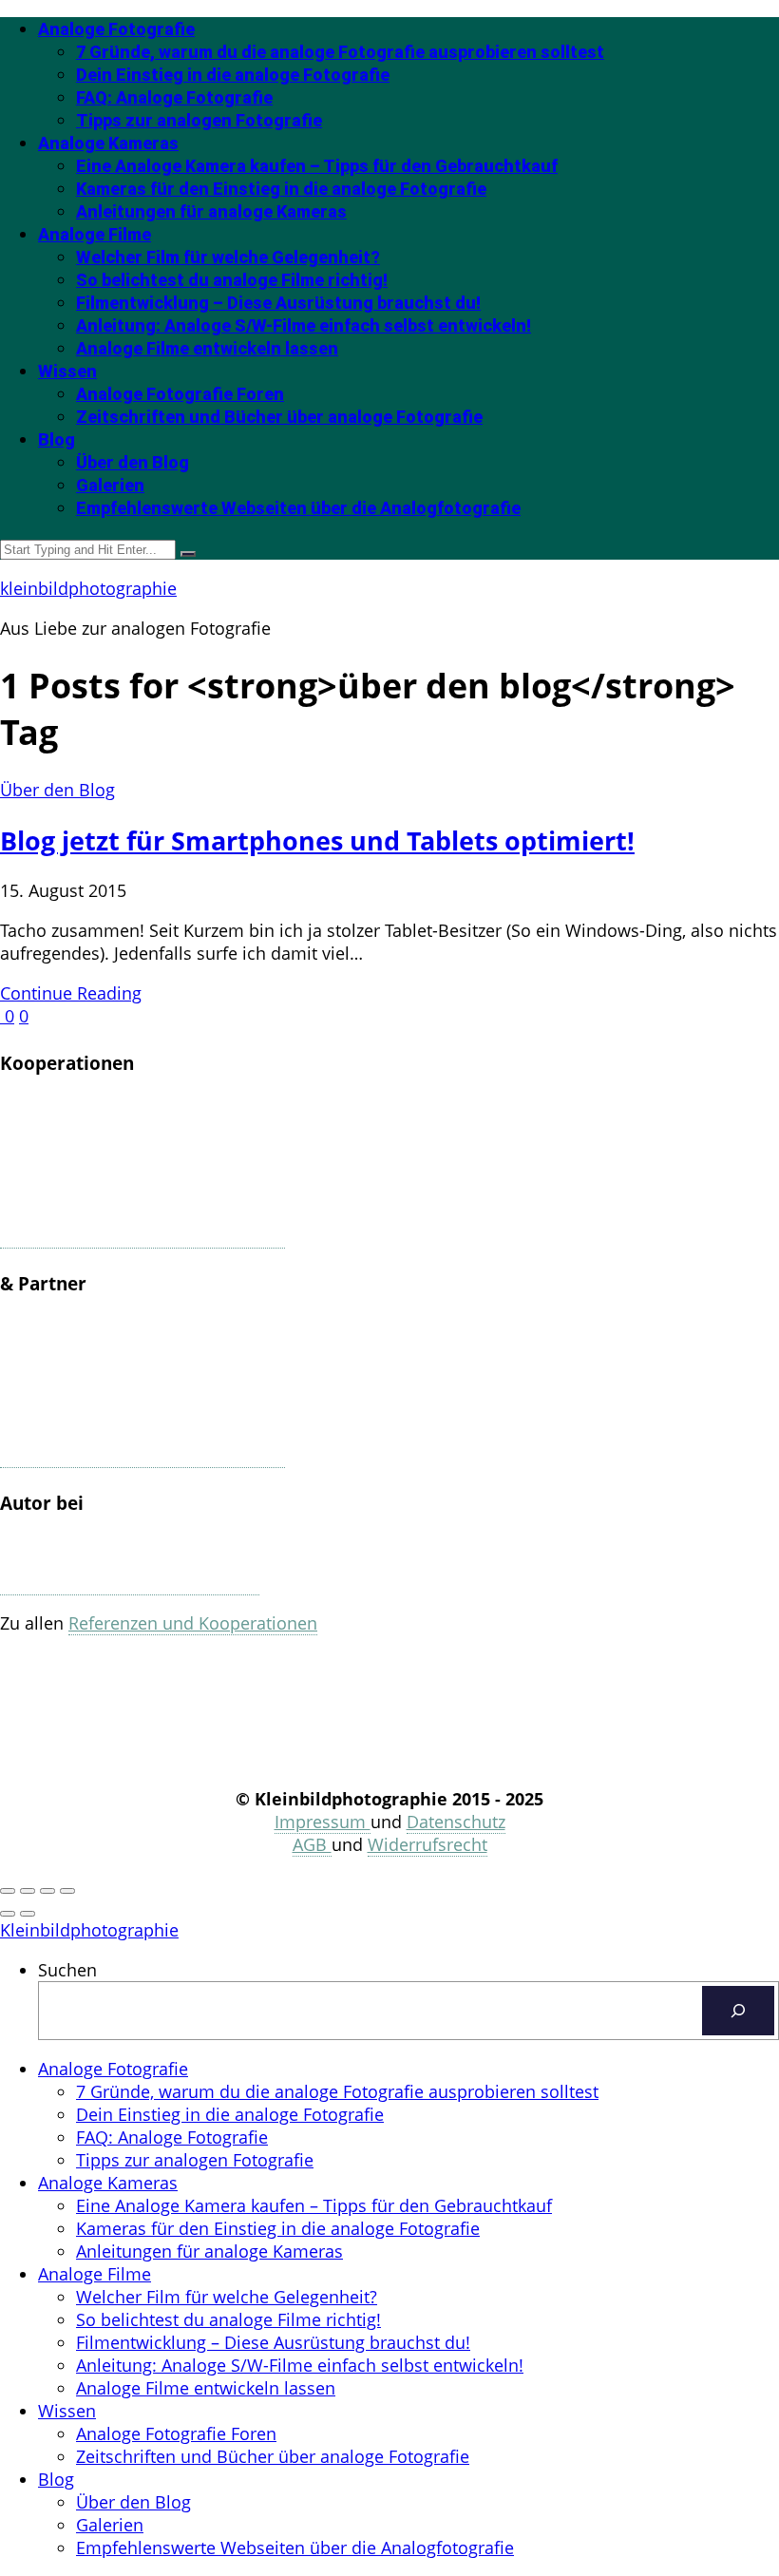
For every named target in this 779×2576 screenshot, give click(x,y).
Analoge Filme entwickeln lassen (207, 348)
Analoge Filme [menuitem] (95, 2274)
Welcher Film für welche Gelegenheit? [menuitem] (227, 2297)
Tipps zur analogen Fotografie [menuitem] (195, 2160)
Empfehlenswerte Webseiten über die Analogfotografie (298, 508)
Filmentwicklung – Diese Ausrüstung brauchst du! (278, 303)
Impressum (323, 1822)
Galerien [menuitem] (110, 2525)
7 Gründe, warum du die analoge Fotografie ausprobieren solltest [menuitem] (337, 2091)
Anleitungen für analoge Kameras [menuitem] (209, 2251)
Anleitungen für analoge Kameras (211, 211)
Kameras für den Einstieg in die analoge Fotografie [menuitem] (278, 2228)
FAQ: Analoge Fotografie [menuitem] (172, 2137)
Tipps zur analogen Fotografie (199, 120)
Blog (57, 439)
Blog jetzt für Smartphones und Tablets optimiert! (317, 840)
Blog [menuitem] (56, 2479)
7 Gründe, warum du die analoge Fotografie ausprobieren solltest (340, 52)
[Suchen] (738, 2011)
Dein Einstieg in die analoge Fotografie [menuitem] (230, 2114)
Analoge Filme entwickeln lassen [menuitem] (206, 2388)
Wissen (67, 371)
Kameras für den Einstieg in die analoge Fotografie (281, 189)
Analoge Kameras (108, 143)
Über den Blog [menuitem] (133, 2502)
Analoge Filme (95, 234)
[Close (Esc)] (8, 1891)
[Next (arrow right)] (28, 1914)
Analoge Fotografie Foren (180, 394)
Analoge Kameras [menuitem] (108, 2183)
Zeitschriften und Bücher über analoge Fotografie (279, 417)
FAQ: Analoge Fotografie (174, 97)
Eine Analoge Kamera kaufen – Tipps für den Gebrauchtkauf (317, 166)
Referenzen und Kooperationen (193, 1623)
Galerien (110, 485)
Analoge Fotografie (116, 29)
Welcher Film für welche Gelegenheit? (228, 257)
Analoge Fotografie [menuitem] (113, 2069)
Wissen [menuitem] (67, 2411)
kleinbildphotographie (88, 588)
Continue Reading (71, 993)
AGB (312, 1844)
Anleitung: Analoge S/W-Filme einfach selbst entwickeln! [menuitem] (300, 2365)
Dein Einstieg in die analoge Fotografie (233, 75)
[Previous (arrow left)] (8, 1914)
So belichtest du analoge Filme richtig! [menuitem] (228, 2319)
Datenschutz (456, 1822)
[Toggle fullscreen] (47, 1891)
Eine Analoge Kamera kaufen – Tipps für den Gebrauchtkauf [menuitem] (314, 2205)
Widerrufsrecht (427, 1844)
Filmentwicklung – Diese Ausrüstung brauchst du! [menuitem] (273, 2342)
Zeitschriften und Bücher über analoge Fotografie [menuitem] (273, 2456)
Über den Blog (133, 462)
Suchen (67, 1970)
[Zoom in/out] (67, 1891)
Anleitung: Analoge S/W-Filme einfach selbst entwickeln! (304, 325)
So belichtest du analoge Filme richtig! (232, 280)
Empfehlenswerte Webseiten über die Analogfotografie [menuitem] (295, 2547)
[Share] (28, 1891)
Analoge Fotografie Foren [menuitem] (176, 2433)
